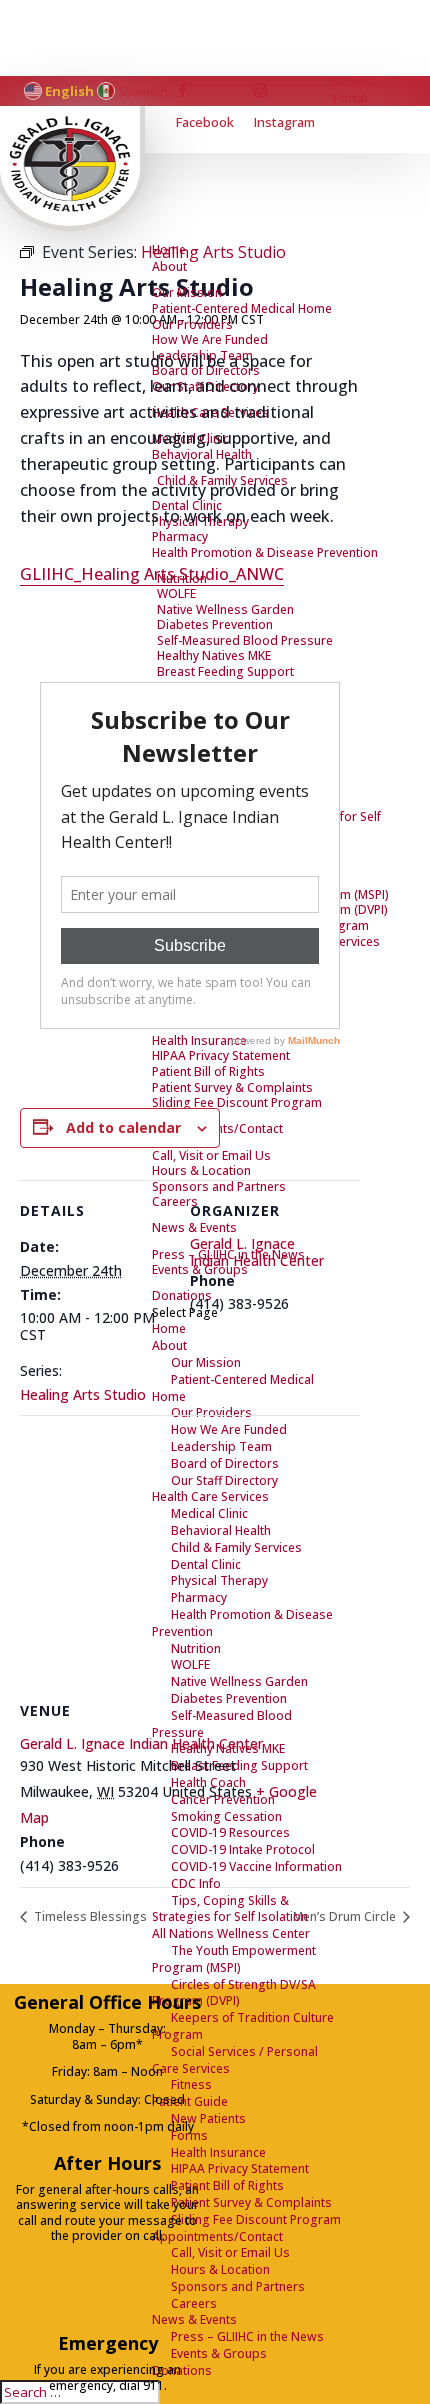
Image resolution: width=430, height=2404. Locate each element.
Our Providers (192, 324)
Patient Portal (352, 90)
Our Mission (187, 292)
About (169, 266)
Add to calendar (123, 1127)
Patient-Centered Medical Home (242, 308)
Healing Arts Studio (83, 1394)
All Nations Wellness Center (231, 1933)
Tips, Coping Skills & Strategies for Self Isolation (230, 1909)
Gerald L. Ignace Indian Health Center (257, 1252)
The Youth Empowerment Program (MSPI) (234, 1959)
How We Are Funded (210, 339)
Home (169, 249)
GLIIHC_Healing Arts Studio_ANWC (152, 574)
